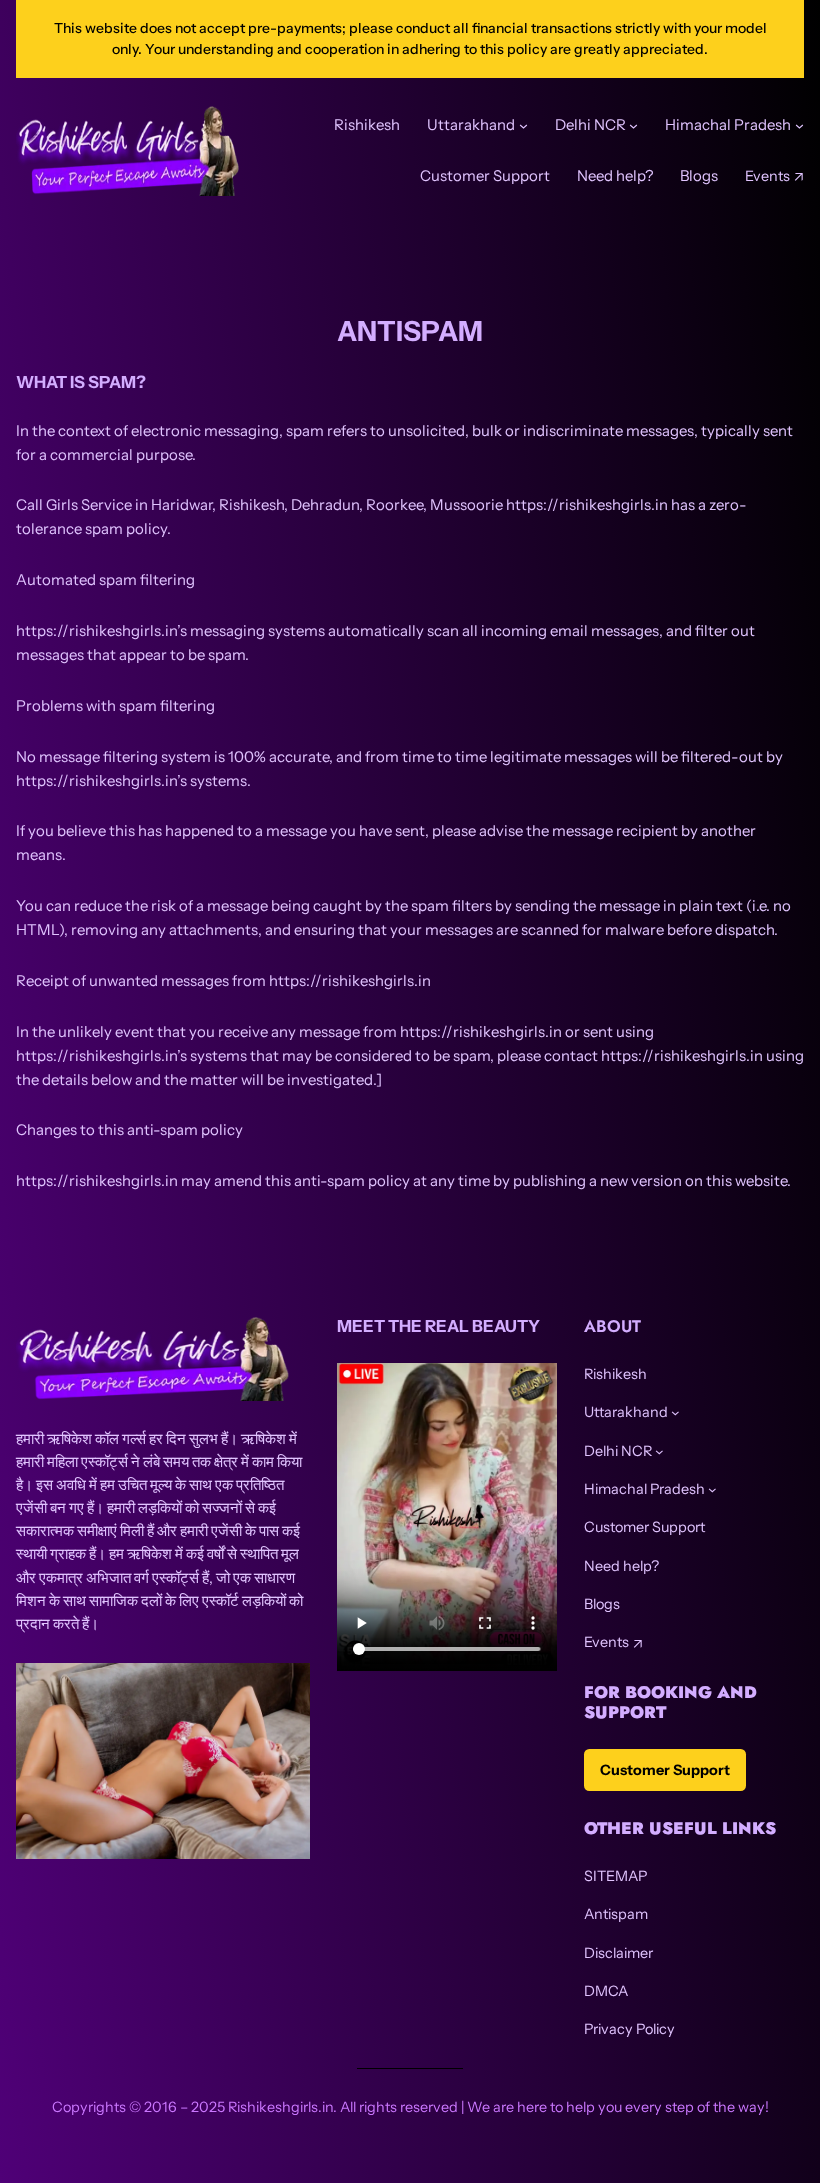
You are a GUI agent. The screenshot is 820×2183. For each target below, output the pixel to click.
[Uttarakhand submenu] (675, 1412)
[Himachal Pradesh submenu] (712, 1489)
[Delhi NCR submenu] (659, 1451)
